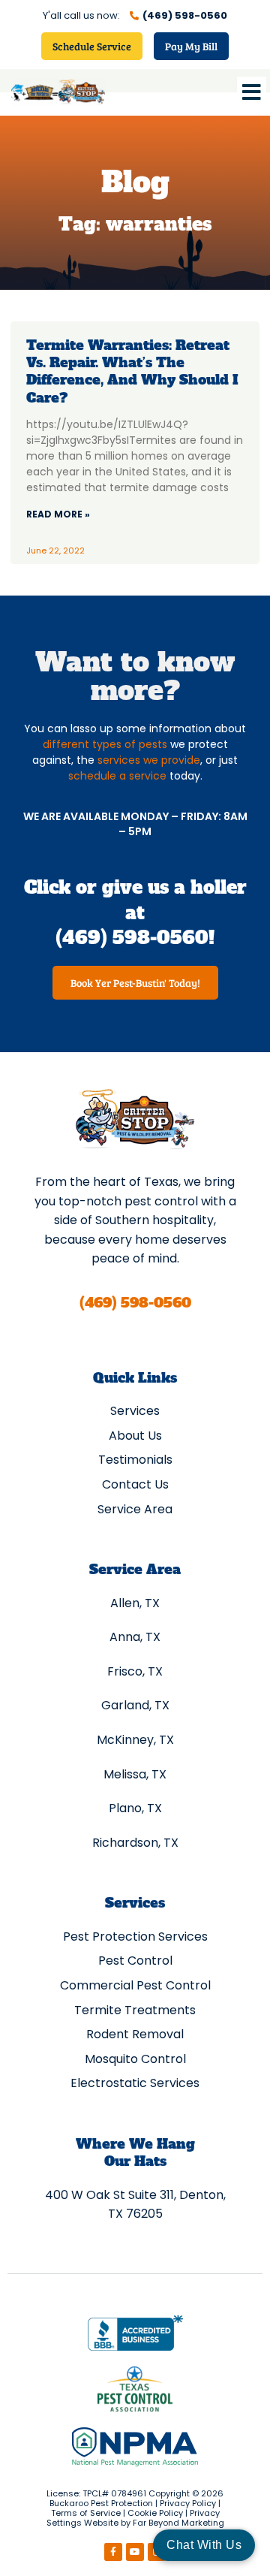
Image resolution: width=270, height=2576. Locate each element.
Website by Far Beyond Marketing (154, 2523)
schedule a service (117, 776)
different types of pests (105, 744)
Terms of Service (86, 2513)
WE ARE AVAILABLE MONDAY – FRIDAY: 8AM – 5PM (135, 824)
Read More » (58, 514)
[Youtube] (135, 2552)
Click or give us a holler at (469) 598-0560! (135, 912)
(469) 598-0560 (135, 1303)
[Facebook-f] (113, 2552)
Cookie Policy (155, 2513)
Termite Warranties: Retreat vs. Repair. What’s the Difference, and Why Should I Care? (132, 371)
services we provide (149, 760)
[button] (252, 92)
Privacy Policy (188, 2503)
